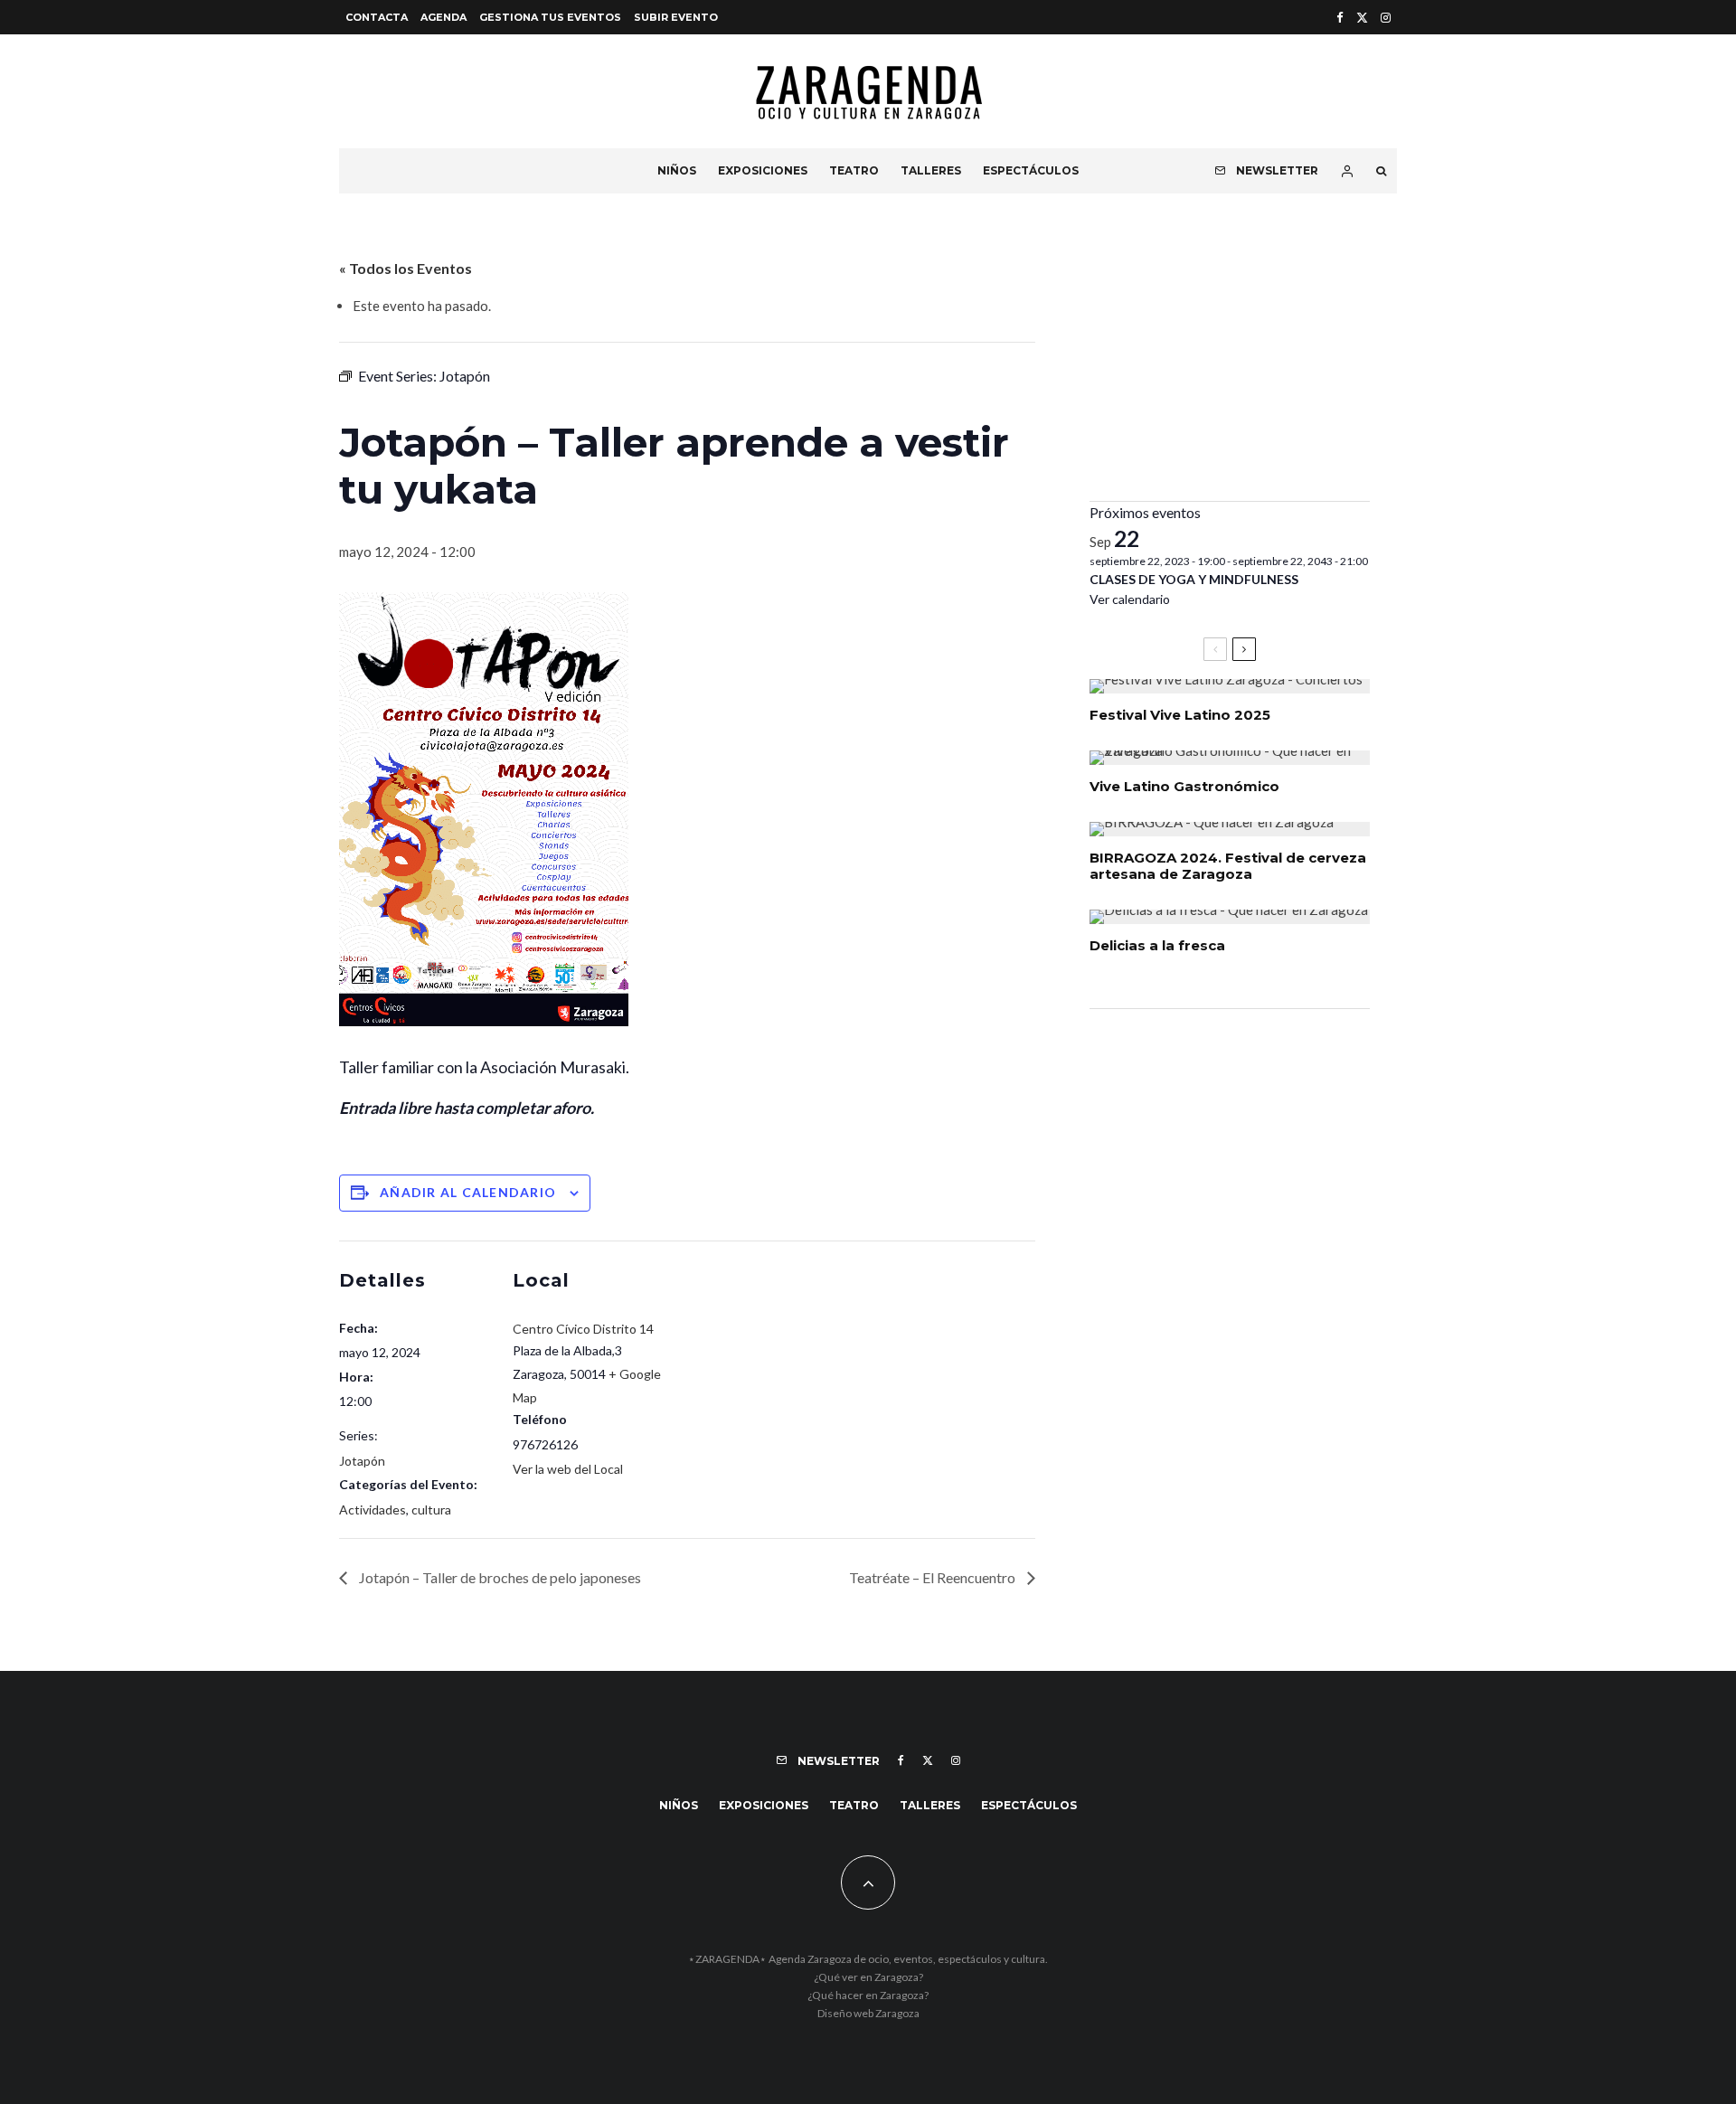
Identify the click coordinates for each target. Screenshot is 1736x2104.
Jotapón (362, 1461)
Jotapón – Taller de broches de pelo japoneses (499, 1577)
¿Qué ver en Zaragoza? (868, 1977)
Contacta (377, 17)
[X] (1362, 18)
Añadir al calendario (468, 1192)
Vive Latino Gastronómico (1184, 787)
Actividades (373, 1510)
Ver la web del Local (568, 1469)
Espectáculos (1031, 170)
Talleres (931, 170)
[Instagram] (1386, 18)
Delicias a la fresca (1157, 946)
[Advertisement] (1230, 361)
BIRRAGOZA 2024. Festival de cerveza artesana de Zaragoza (1228, 866)
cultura (431, 1510)
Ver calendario (1130, 599)
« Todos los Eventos (406, 268)
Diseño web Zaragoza (868, 2013)
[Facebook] (1340, 18)
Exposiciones (763, 170)
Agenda (443, 17)
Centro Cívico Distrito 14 (583, 1329)
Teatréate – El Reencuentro (934, 1577)
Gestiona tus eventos (550, 17)
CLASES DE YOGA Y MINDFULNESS (1194, 579)
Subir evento (676, 17)
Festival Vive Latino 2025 (1180, 715)
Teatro (854, 170)
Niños (677, 170)
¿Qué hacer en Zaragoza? (868, 1995)
